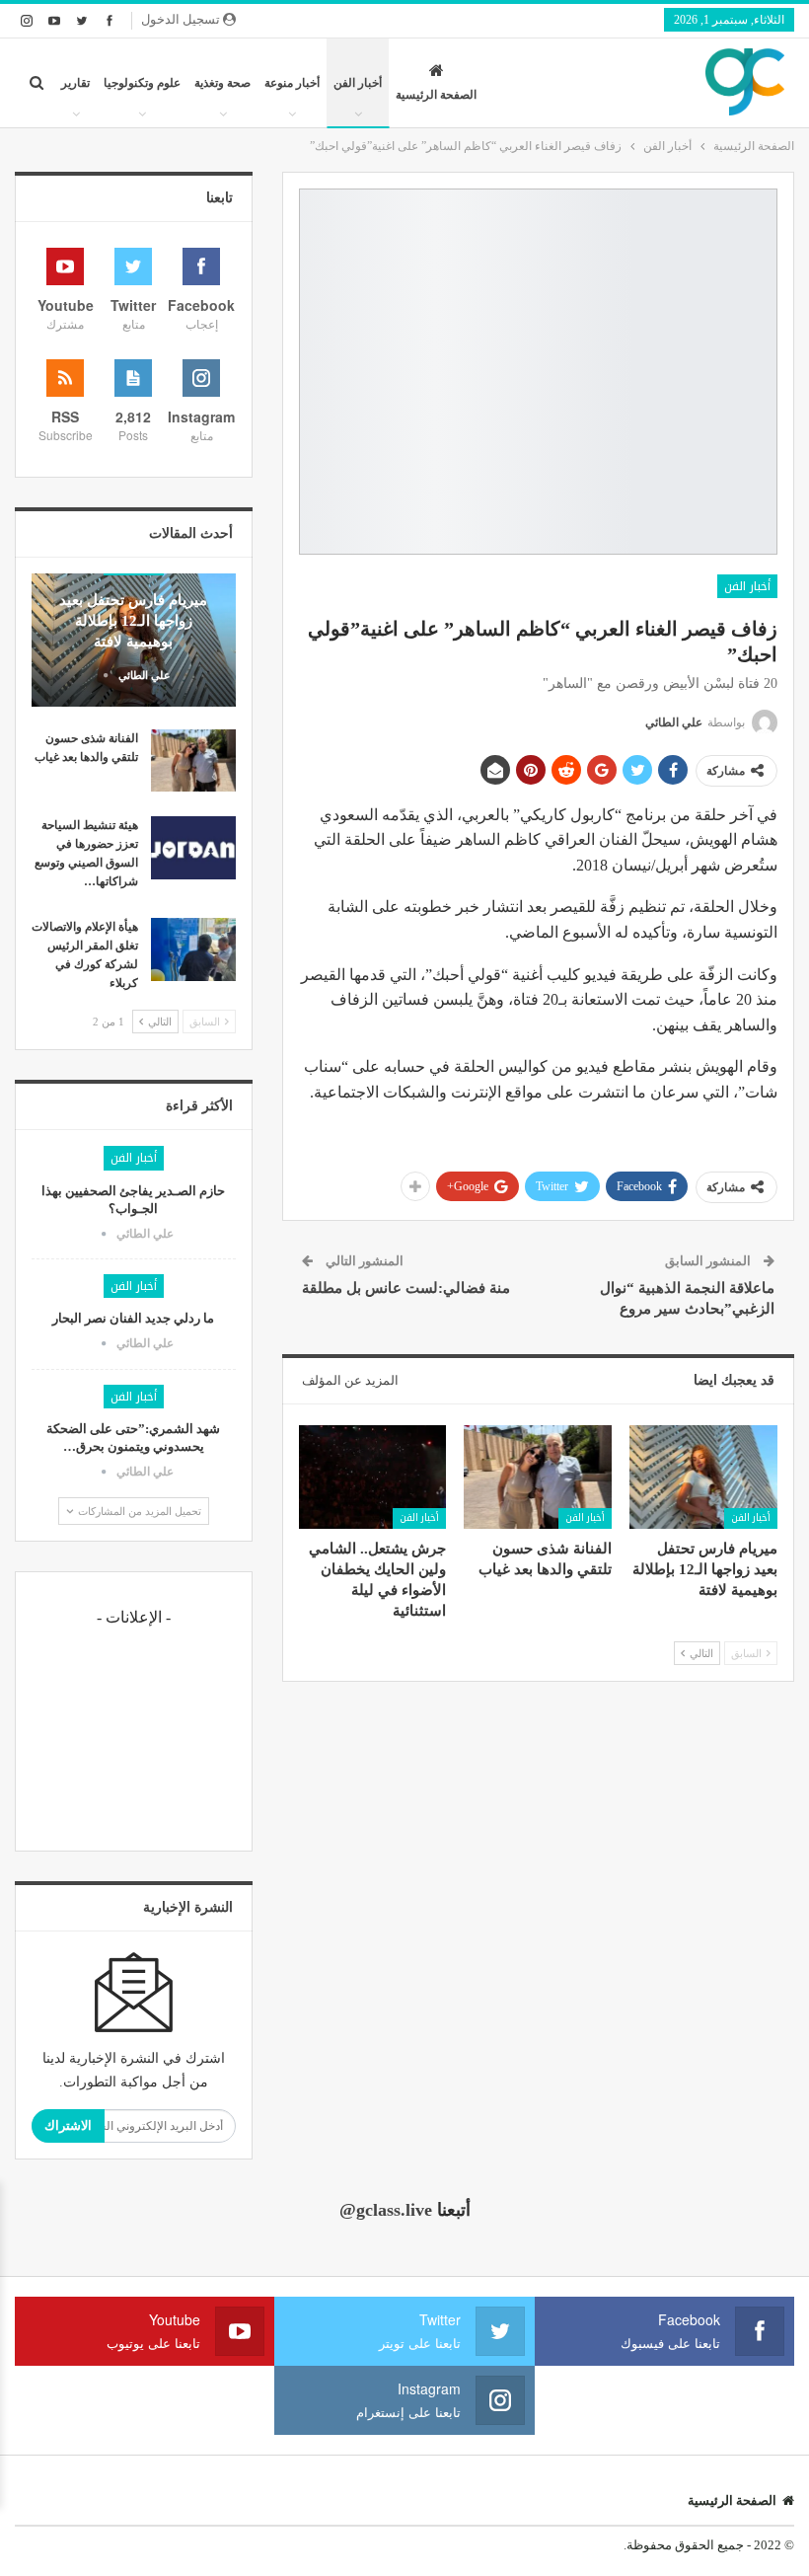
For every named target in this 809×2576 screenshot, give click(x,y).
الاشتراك (68, 2125)
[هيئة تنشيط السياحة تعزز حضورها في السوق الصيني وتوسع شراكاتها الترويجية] (193, 848)
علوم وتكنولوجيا (142, 83)
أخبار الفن (358, 83)
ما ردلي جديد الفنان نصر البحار (133, 1318)
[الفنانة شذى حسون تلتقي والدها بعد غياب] (538, 1477)
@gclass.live (386, 2210)
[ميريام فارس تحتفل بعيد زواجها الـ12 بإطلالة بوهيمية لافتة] (703, 1477)
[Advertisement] (134, 1736)
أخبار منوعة (292, 83)
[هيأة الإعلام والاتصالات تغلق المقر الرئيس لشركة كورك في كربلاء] (193, 949)
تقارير (75, 83)
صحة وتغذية (222, 83)
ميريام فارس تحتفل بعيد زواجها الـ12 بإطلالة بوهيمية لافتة (133, 621)
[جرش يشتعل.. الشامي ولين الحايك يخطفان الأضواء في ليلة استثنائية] (373, 1477)
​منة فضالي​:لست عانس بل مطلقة (406, 1288)
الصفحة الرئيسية (436, 95)
